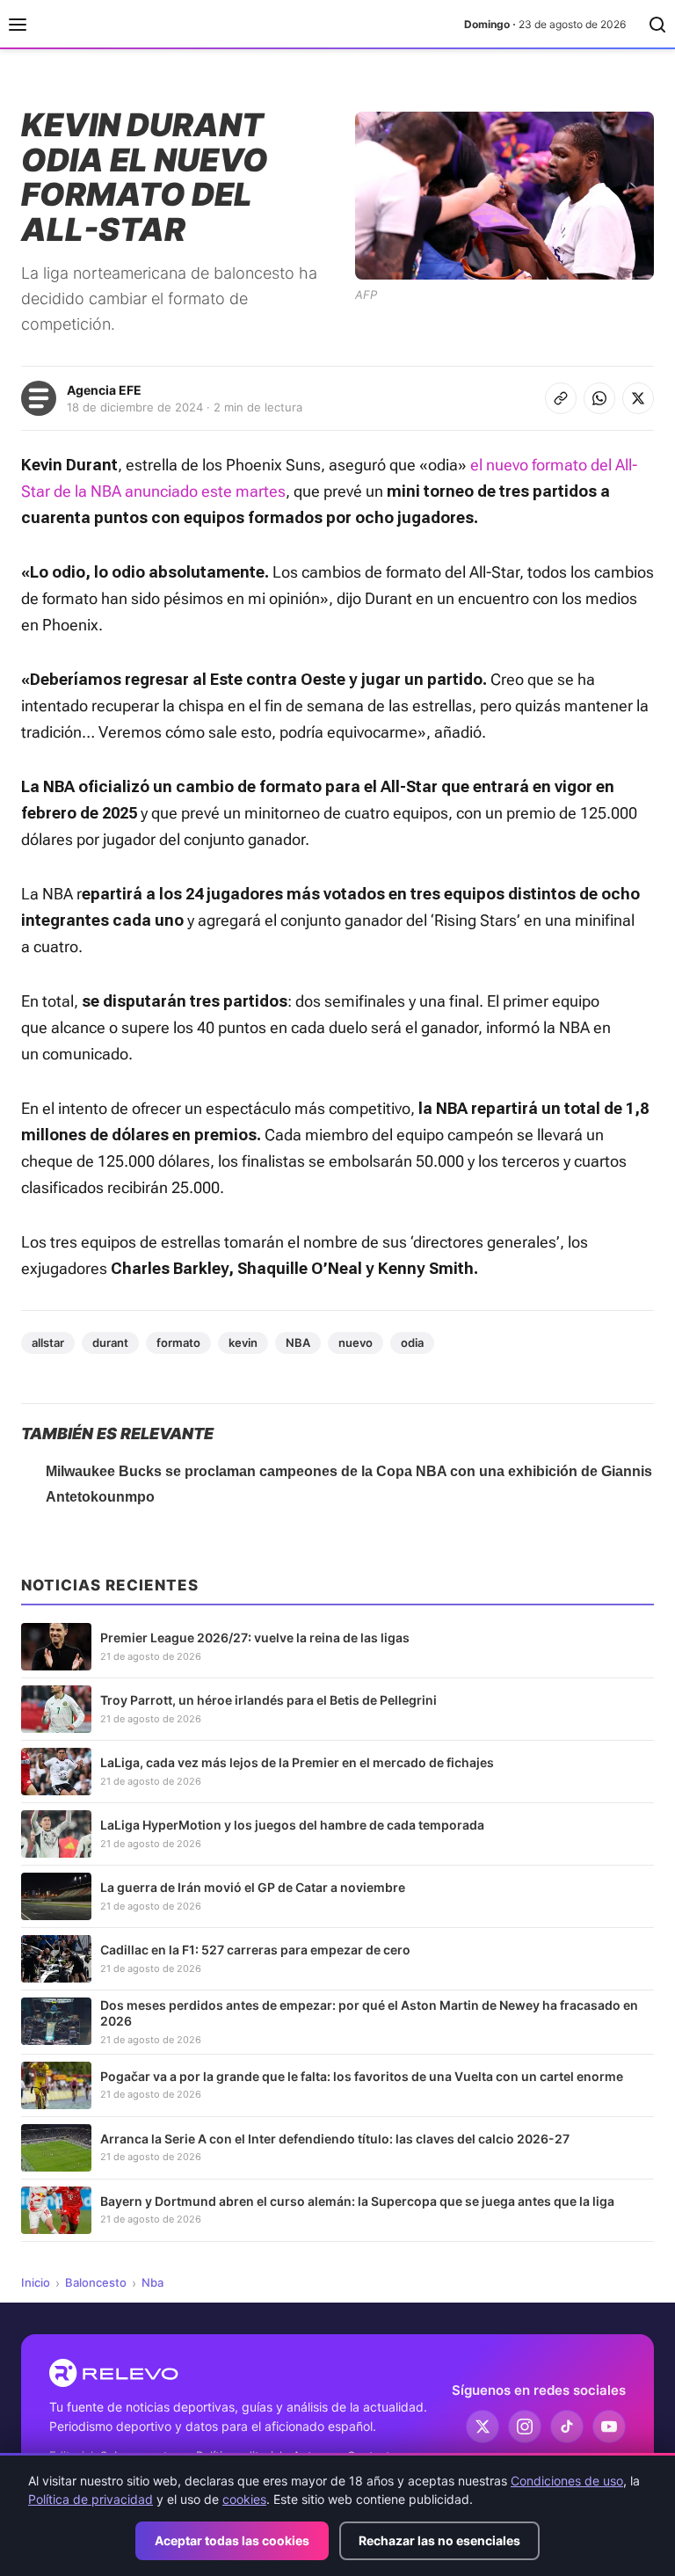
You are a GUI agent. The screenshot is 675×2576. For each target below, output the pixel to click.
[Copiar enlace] (561, 398)
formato (178, 1343)
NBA (298, 1343)
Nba (152, 2282)
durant (110, 1343)
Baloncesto (96, 2282)
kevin (243, 1343)
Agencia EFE (104, 390)
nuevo (356, 1343)
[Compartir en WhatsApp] (599, 398)
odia (412, 1343)
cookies (244, 2499)
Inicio (36, 2282)
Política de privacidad (91, 2499)
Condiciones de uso (567, 2481)
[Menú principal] (18, 25)
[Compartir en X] (638, 398)
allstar (48, 1343)
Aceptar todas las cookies (232, 2540)
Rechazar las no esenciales (439, 2540)
